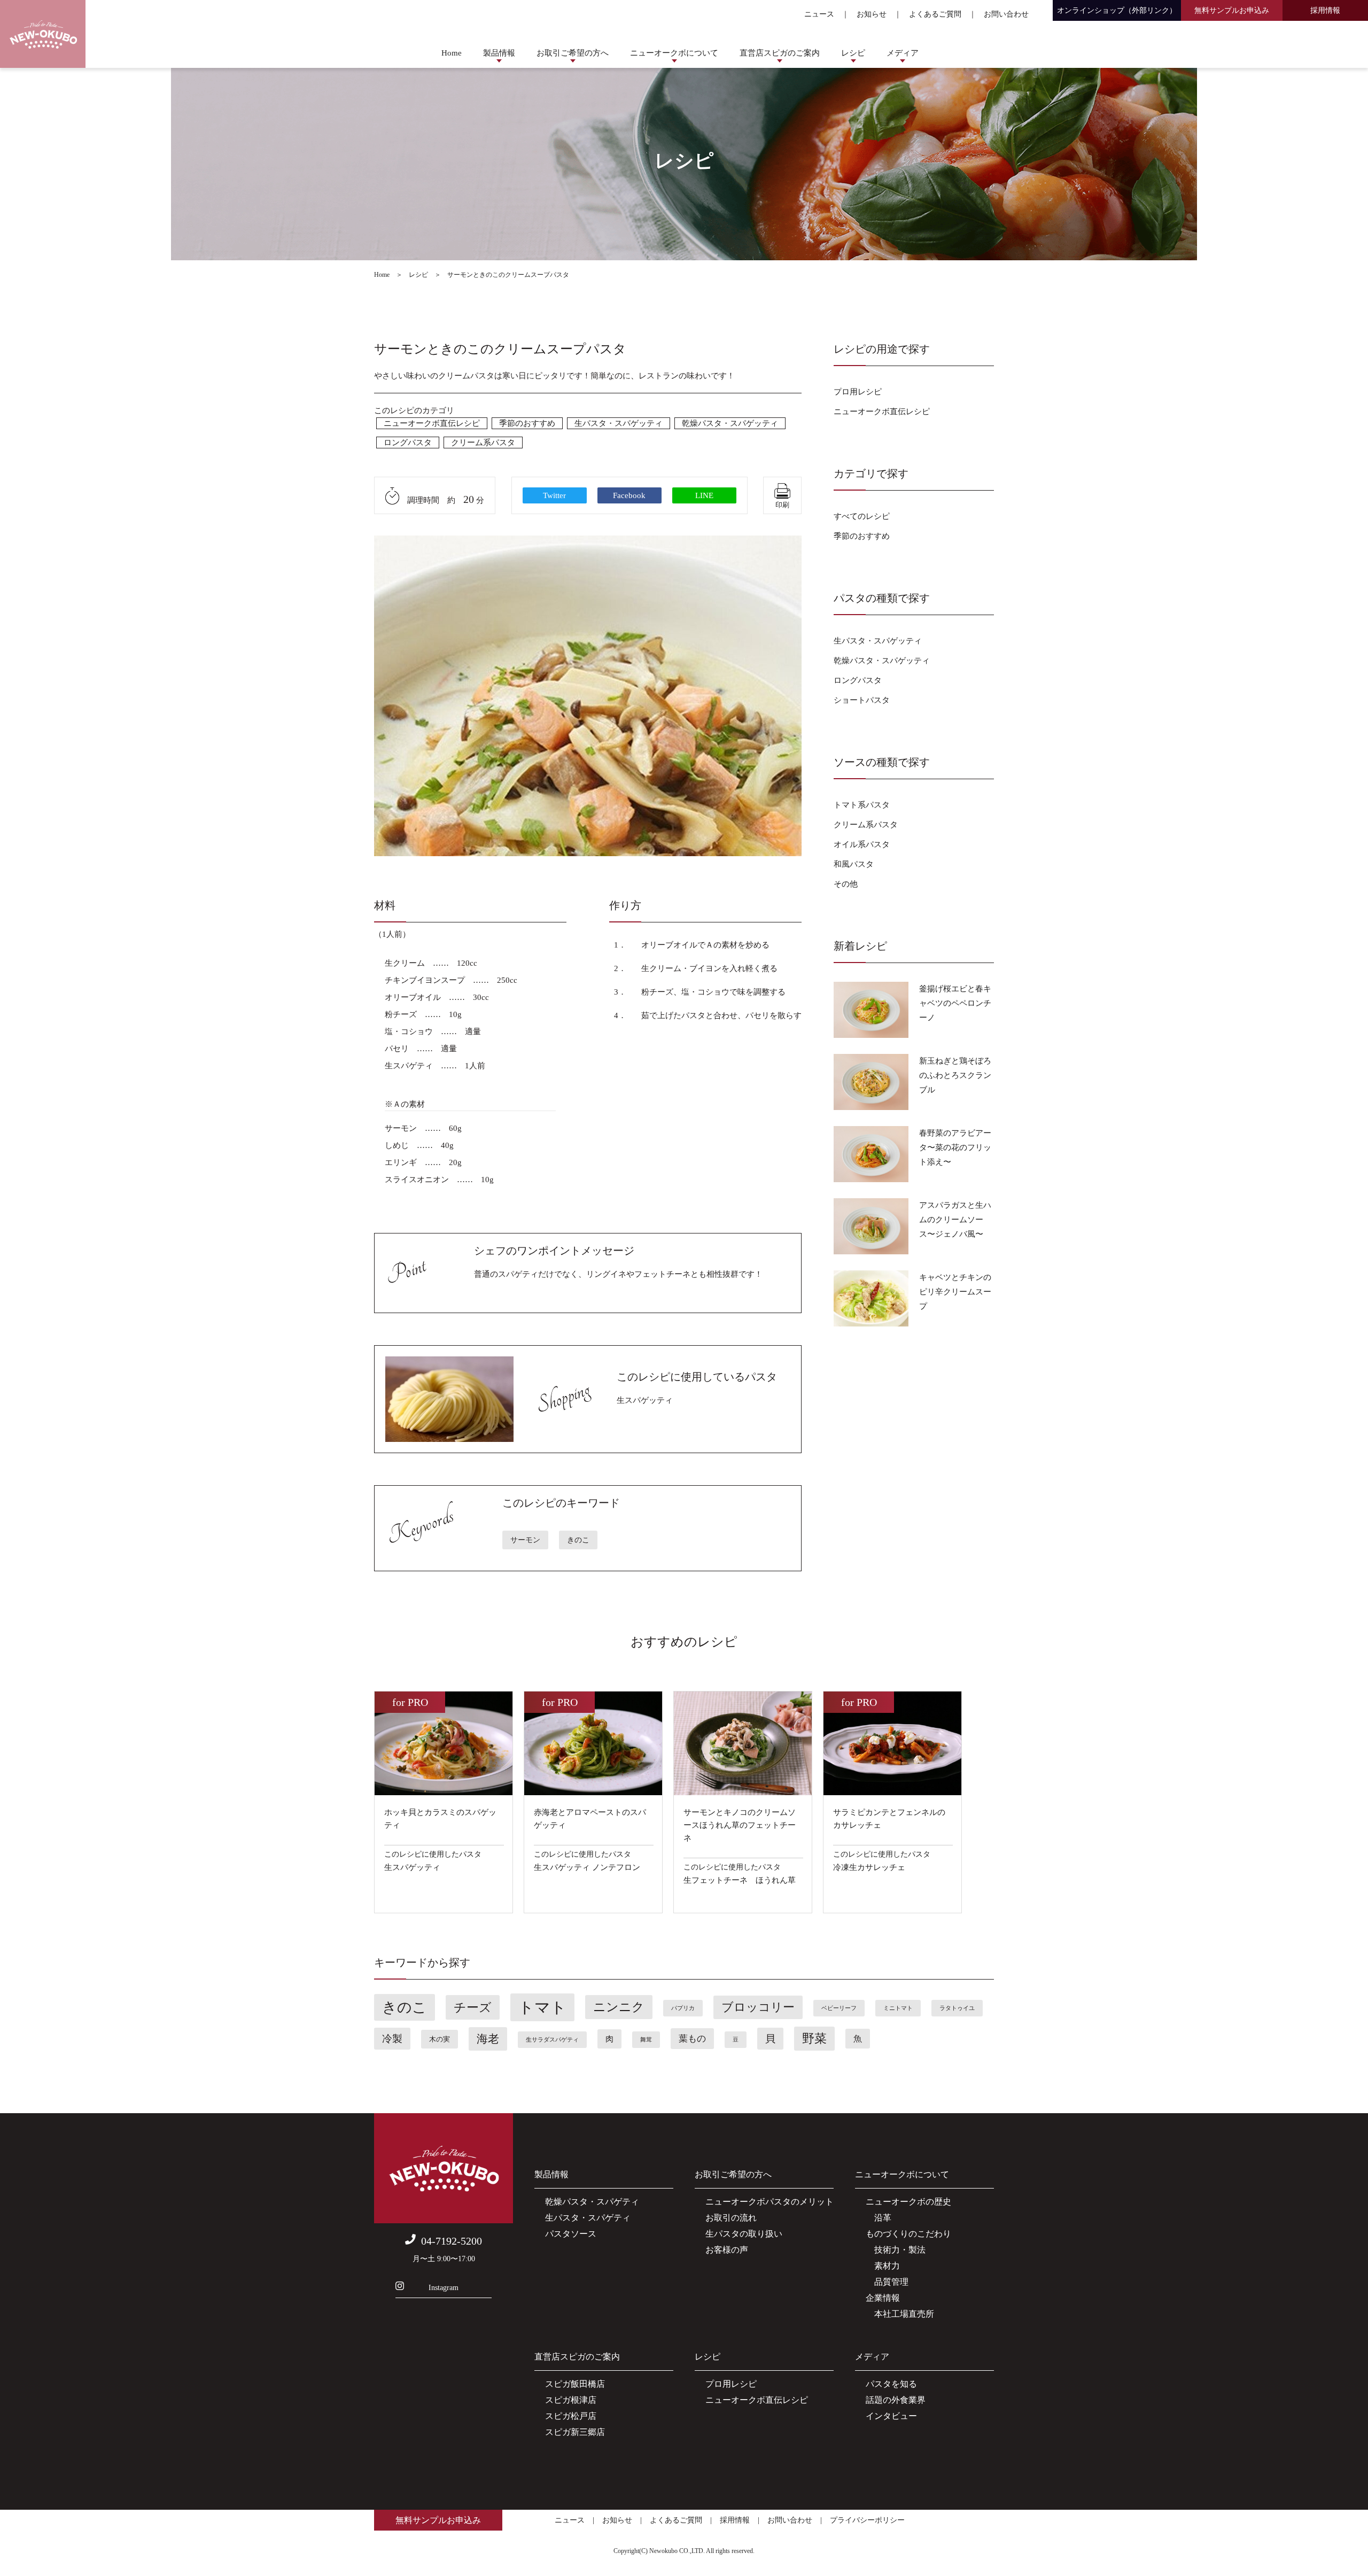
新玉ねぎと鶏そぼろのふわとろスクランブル (955, 1075)
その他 (846, 884)
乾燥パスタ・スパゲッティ (730, 423)
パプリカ (683, 2008)
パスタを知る (891, 2384)
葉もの (692, 2039)
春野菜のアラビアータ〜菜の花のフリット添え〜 (955, 1147)
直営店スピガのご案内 (780, 53)
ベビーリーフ (839, 2008)
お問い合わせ (1006, 14)
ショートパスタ (862, 700)
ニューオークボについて (674, 53)
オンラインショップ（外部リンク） (1117, 10)
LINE (704, 495)
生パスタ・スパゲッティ (619, 423)
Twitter (554, 495)
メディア (903, 53)
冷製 (392, 2039)
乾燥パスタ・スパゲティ (592, 2202)
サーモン (525, 1540)
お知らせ (872, 14)
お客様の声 (727, 2250)
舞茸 (646, 2040)
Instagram (444, 2288)
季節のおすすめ (527, 423)
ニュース (819, 14)
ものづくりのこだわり (908, 2234)
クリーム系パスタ (483, 443)
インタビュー (891, 2416)
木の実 (440, 2039)
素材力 (883, 2266)
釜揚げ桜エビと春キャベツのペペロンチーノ (955, 1003)
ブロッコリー (758, 2007)
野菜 (814, 2039)
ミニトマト (898, 2008)
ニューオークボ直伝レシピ (432, 423)
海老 (488, 2039)
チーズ (473, 2007)
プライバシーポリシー (867, 2520)
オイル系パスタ (862, 844)
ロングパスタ (408, 443)
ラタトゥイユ (957, 2008)
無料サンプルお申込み (1232, 10)
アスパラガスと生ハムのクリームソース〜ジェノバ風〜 (955, 1220)
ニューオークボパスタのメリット (770, 2202)
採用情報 (1325, 10)
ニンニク (619, 2007)
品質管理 (887, 2282)
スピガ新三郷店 (575, 2432)
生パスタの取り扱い (744, 2234)
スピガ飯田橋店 (575, 2384)
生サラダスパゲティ (552, 2040)
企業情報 (883, 2298)
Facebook (629, 495)
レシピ (853, 53)
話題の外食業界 (896, 2400)
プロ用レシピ (858, 392)
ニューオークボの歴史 (908, 2202)
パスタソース (571, 2234)
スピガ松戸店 (571, 2416)
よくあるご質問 (935, 14)
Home (452, 53)
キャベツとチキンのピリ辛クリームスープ (955, 1292)
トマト (542, 2007)
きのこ (578, 1540)
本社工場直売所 (900, 2314)
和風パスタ (854, 864)
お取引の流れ (731, 2218)
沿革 (879, 2218)
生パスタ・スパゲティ (588, 2218)
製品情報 (499, 53)
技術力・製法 (896, 2250)
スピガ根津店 (571, 2400)
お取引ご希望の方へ (573, 53)
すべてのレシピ (862, 516)
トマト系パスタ (862, 805)
